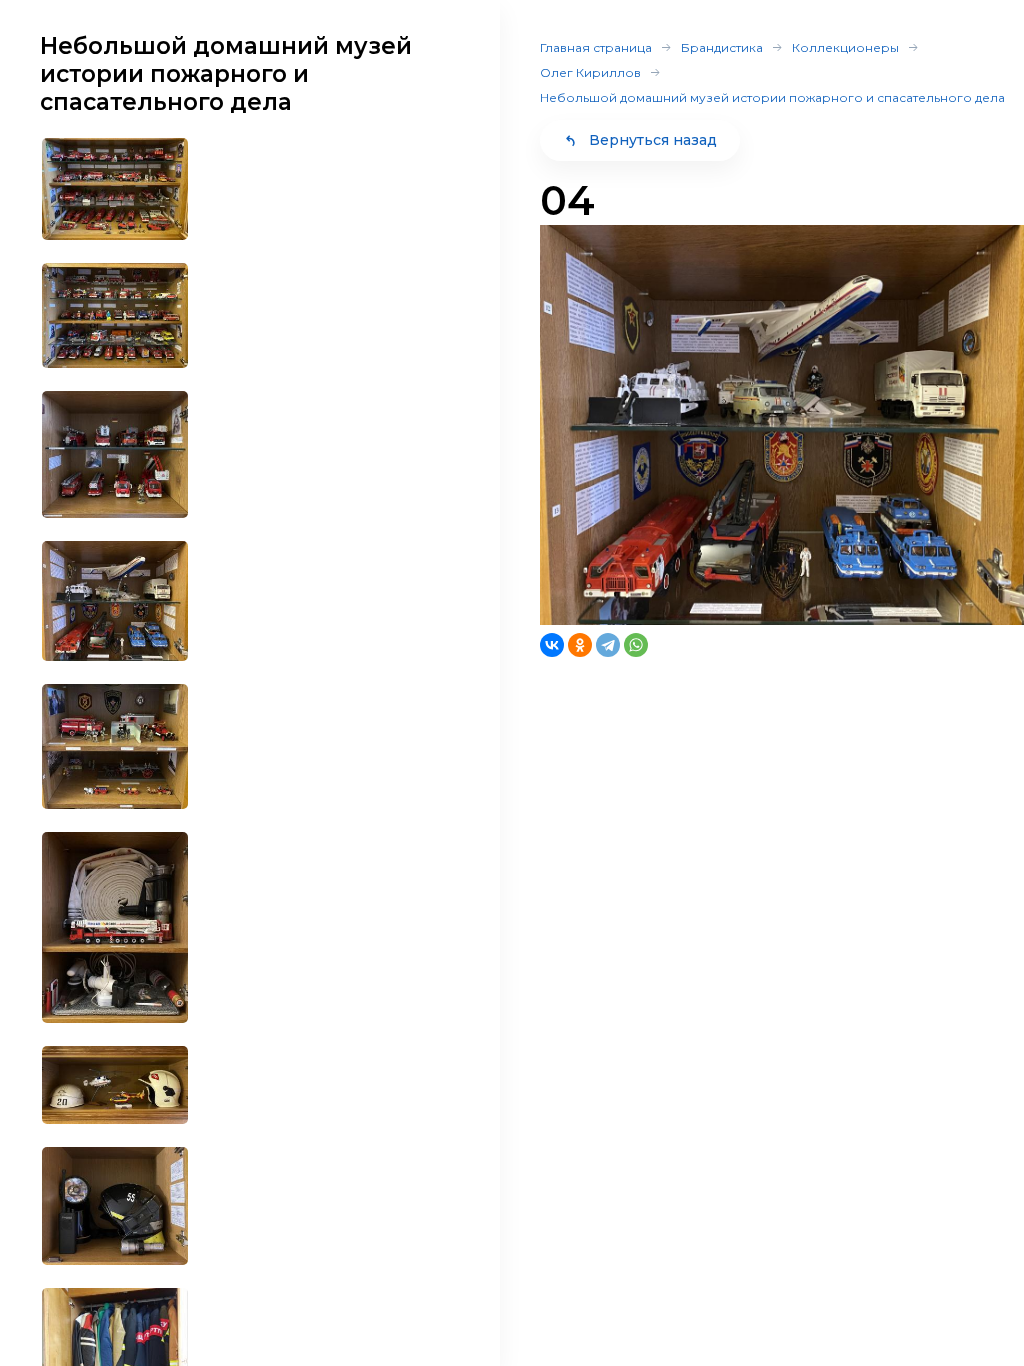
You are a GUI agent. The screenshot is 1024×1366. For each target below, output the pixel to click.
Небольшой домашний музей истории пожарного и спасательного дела (772, 97)
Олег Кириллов (590, 72)
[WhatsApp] (636, 645)
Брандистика (722, 47)
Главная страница (596, 47)
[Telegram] (608, 645)
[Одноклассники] (580, 645)
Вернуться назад (653, 140)
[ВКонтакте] (552, 645)
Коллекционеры (845, 47)
